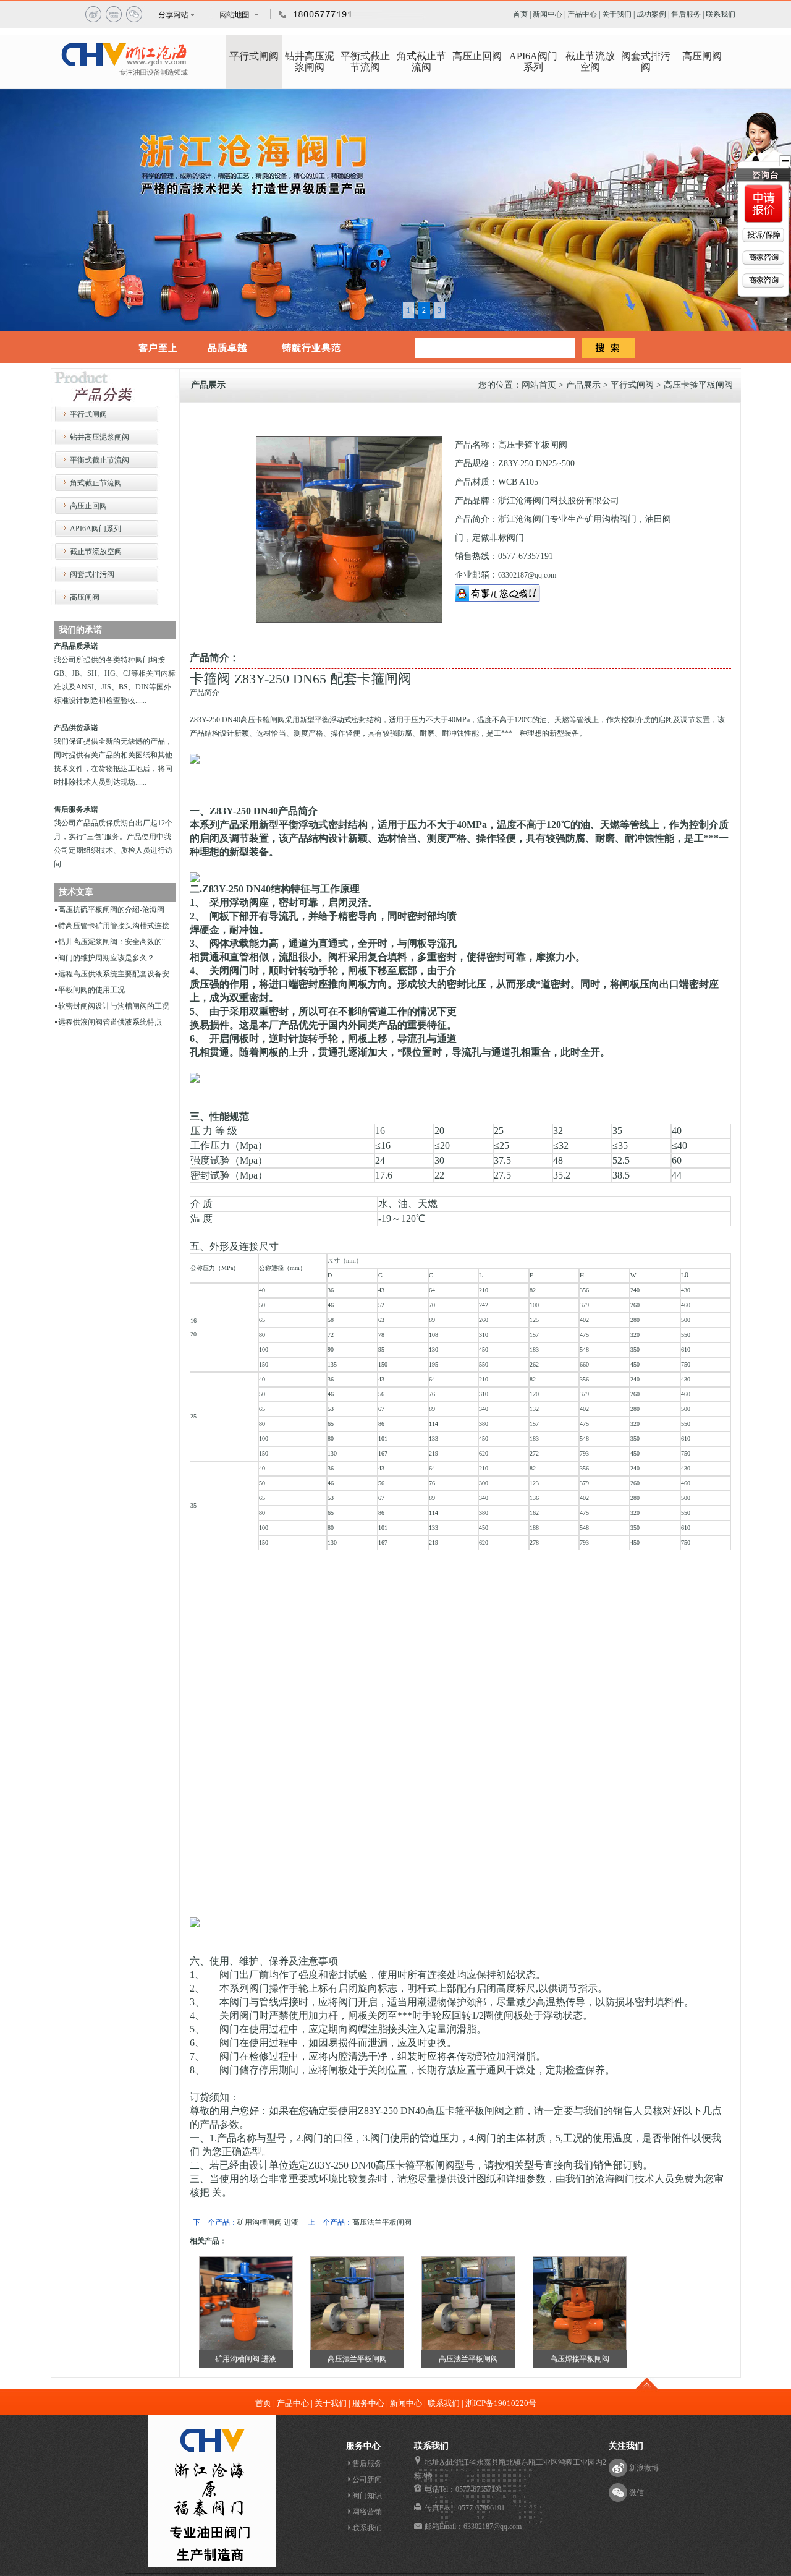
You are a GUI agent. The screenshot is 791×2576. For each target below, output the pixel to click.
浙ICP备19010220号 (501, 2403)
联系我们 (721, 14)
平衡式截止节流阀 (365, 62)
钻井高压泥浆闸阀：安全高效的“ (112, 942)
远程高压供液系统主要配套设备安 (114, 974)
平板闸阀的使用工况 (91, 990)
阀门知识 (367, 2496)
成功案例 (651, 14)
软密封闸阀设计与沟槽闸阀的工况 (114, 1006)
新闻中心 (548, 14)
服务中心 (368, 2403)
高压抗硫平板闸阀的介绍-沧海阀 (111, 910)
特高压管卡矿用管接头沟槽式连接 (114, 926)
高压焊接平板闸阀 (580, 2359)
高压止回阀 (477, 56)
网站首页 (539, 385)
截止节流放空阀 (590, 62)
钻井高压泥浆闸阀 (310, 62)
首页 (520, 14)
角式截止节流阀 (421, 62)
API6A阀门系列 (533, 62)
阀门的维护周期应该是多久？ (106, 958)
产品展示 (583, 385)
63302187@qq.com (527, 575)
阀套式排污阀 (646, 62)
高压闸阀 (702, 56)
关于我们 (617, 14)
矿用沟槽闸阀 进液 (268, 2222)
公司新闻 (367, 2480)
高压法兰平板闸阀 (382, 2222)
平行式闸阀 (254, 56)
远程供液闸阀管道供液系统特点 (110, 1022)
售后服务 (686, 14)
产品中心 (582, 14)
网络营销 (367, 2512)
